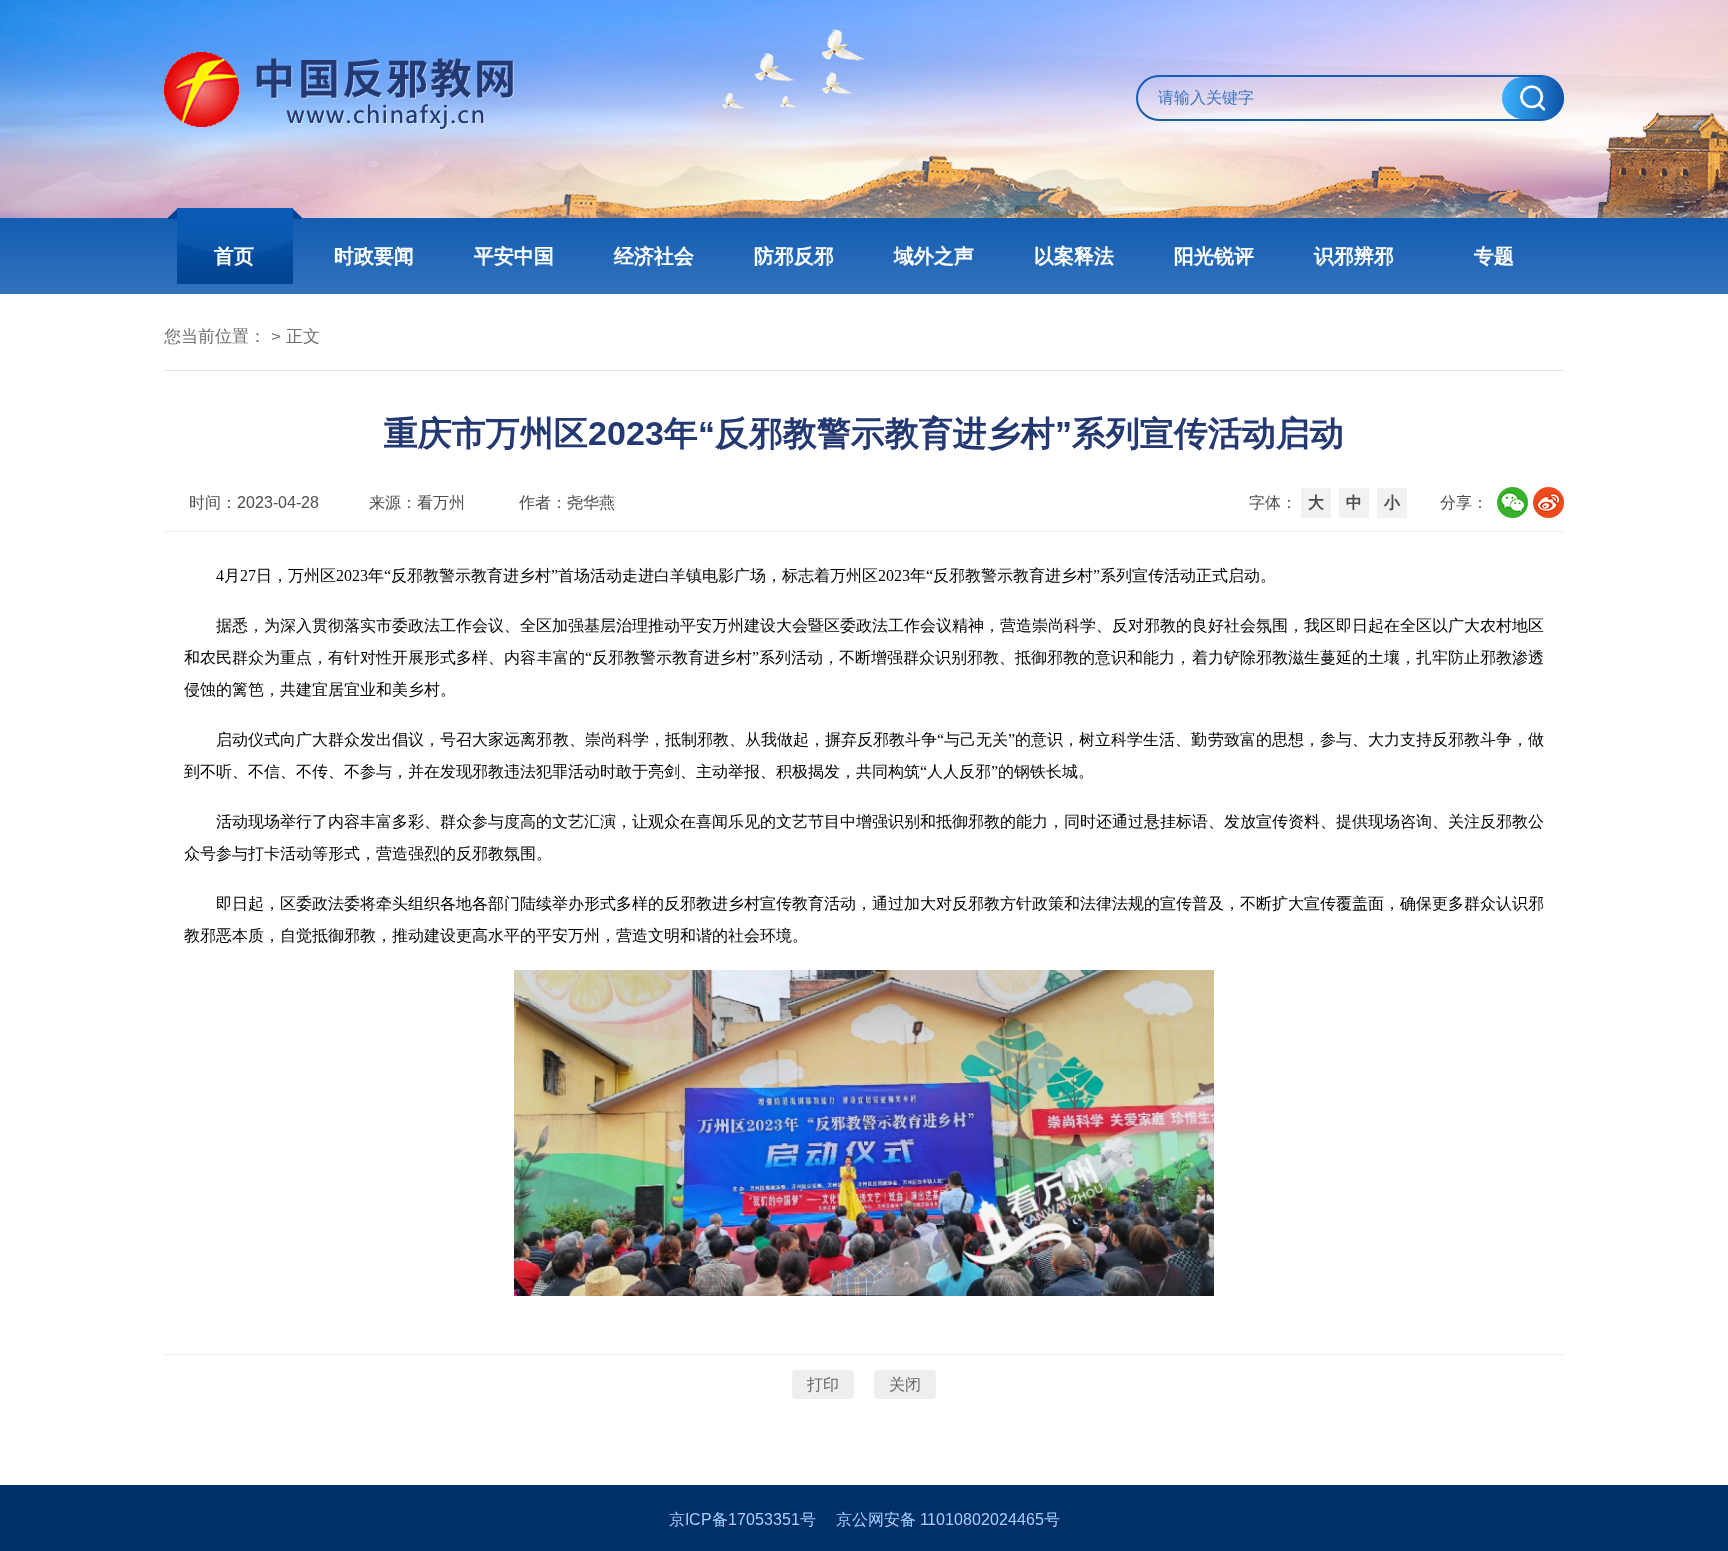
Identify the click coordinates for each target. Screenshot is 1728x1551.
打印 (823, 1384)
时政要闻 (374, 256)
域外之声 (934, 256)
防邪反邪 (794, 256)
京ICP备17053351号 (742, 1519)
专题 (1494, 256)
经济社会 (654, 256)
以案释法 (1074, 256)
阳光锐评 (1214, 256)
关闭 (905, 1384)
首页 (234, 256)
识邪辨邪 (1354, 256)
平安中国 (514, 256)
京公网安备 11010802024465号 (948, 1519)
